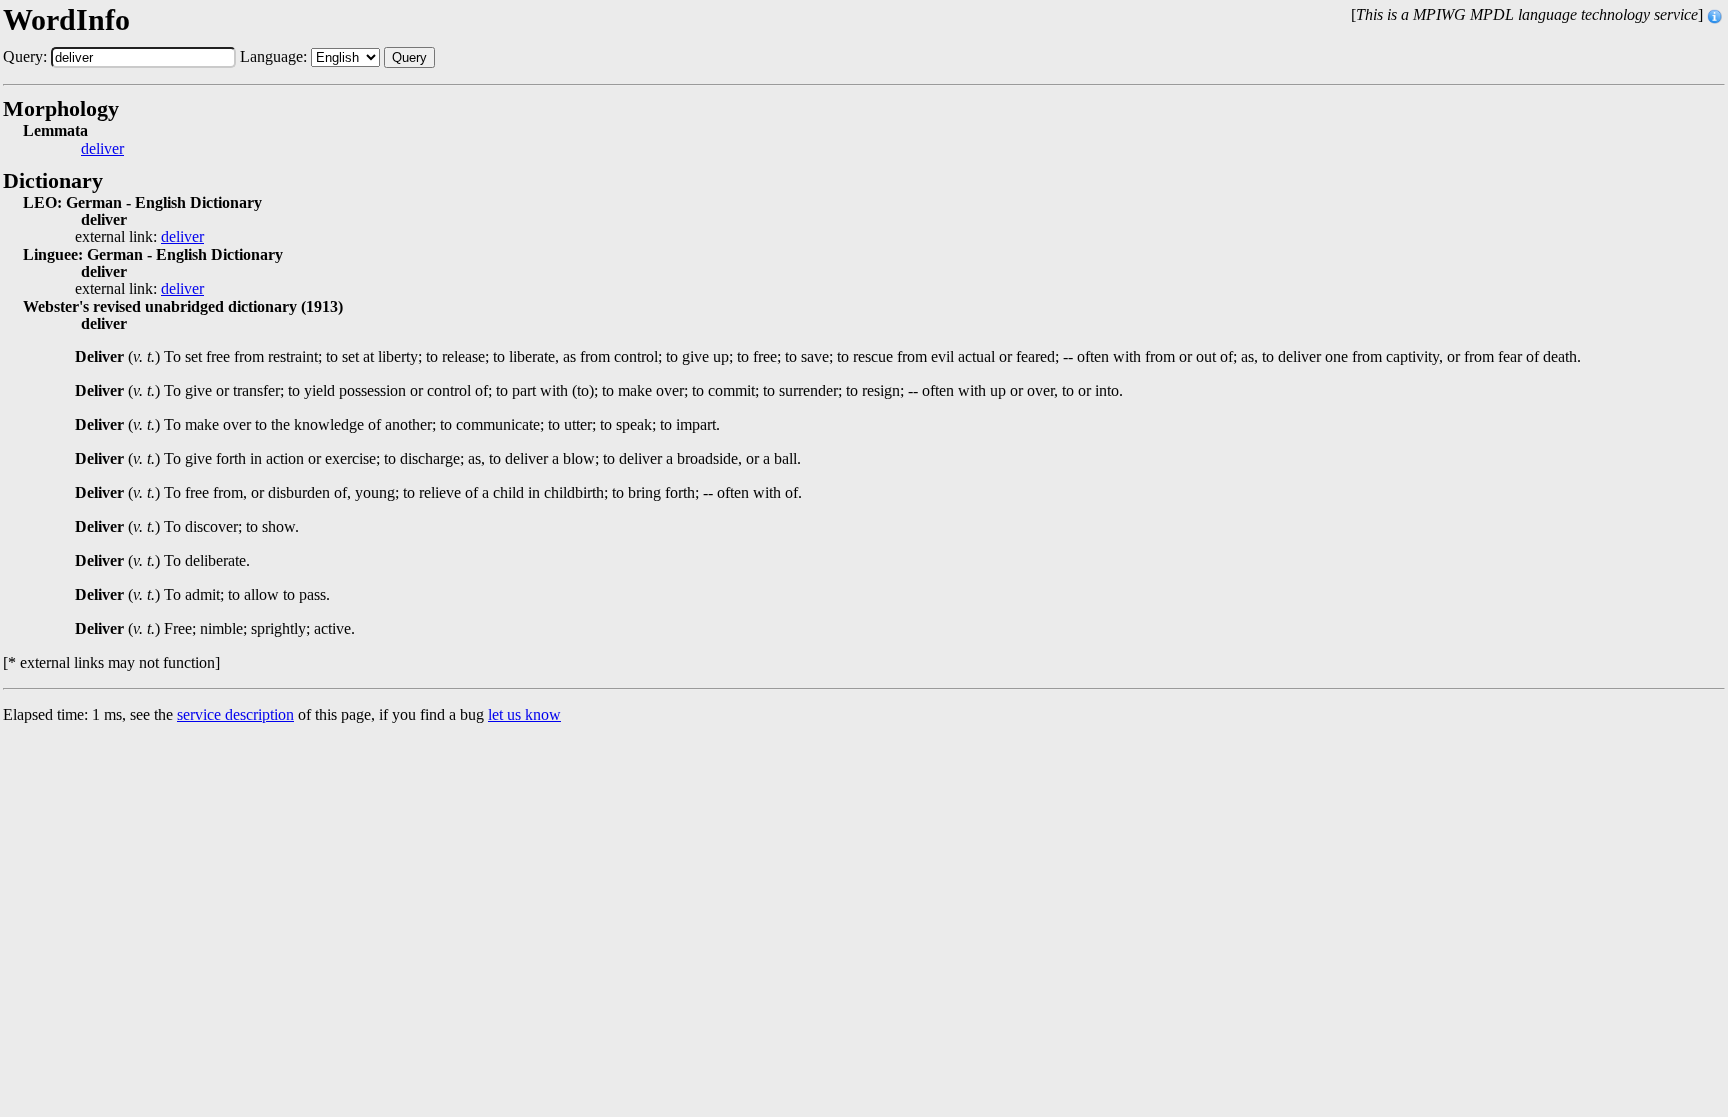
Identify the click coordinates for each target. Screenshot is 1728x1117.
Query (409, 57)
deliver (102, 149)
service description (235, 714)
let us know (524, 714)
